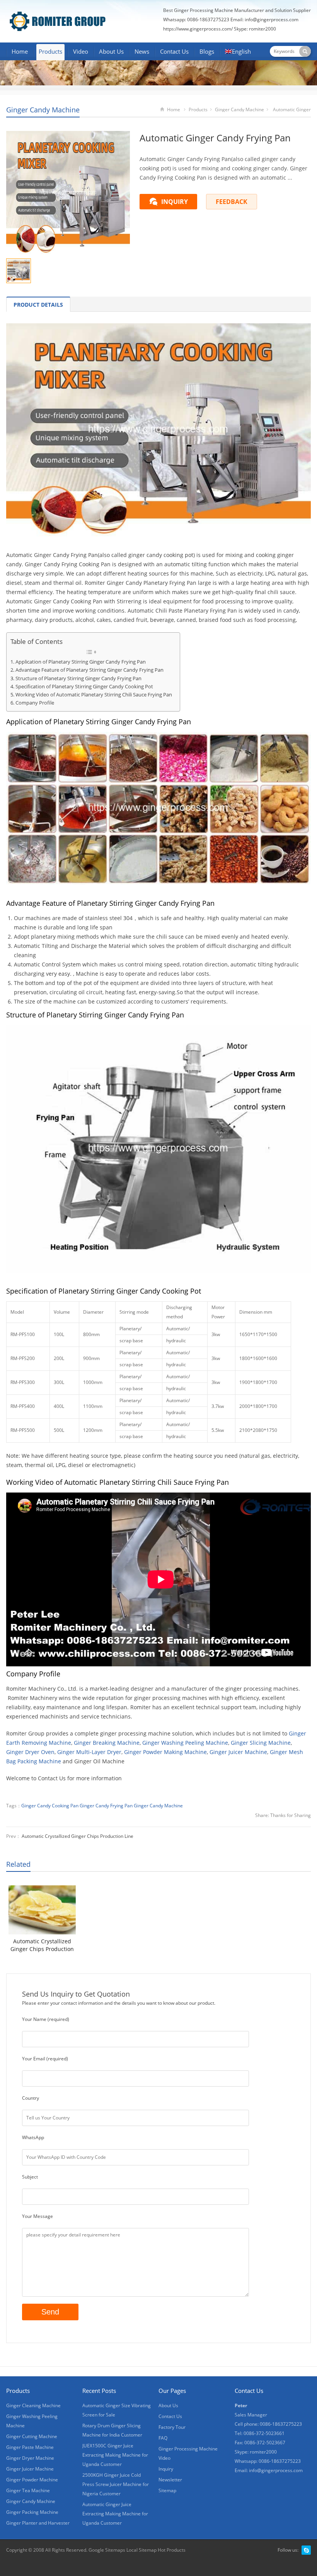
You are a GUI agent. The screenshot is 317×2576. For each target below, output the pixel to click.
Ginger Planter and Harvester (38, 2523)
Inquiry (166, 2469)
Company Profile (35, 703)
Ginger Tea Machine (28, 2490)
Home (20, 51)
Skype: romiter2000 (255, 29)
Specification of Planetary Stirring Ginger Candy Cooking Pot (84, 687)
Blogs (207, 51)
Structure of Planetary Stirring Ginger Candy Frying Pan (78, 678)
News (142, 51)
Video (81, 51)
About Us (111, 51)
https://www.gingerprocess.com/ (198, 29)
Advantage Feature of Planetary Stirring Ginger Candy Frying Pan (89, 670)
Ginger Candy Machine (43, 110)
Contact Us (174, 51)
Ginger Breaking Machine (107, 1743)
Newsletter (170, 2480)
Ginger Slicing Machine (261, 1743)
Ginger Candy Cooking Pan (50, 1806)
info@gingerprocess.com (272, 20)
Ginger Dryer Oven (30, 1752)
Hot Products (172, 2550)
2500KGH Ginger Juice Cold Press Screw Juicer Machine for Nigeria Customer (116, 2484)
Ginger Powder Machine (32, 2480)
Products (50, 51)
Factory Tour (172, 2427)
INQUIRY (175, 202)
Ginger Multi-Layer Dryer (89, 1752)
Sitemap (167, 2490)
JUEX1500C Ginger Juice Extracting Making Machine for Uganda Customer (115, 2455)
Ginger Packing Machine (32, 2512)
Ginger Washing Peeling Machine (185, 1743)
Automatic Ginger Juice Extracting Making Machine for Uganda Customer (115, 2514)
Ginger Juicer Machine (238, 1752)
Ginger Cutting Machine (32, 2436)
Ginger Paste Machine (30, 2447)
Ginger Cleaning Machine (33, 2405)
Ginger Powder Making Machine (165, 1752)
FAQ (163, 2438)
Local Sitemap (141, 2550)
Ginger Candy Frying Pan (106, 1806)
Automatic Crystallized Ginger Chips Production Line (78, 1836)
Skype (306, 2550)
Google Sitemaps (107, 2550)
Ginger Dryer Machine (30, 2458)
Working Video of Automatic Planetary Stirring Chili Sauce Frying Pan (94, 695)
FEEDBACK (232, 202)
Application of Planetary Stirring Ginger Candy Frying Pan (81, 662)
